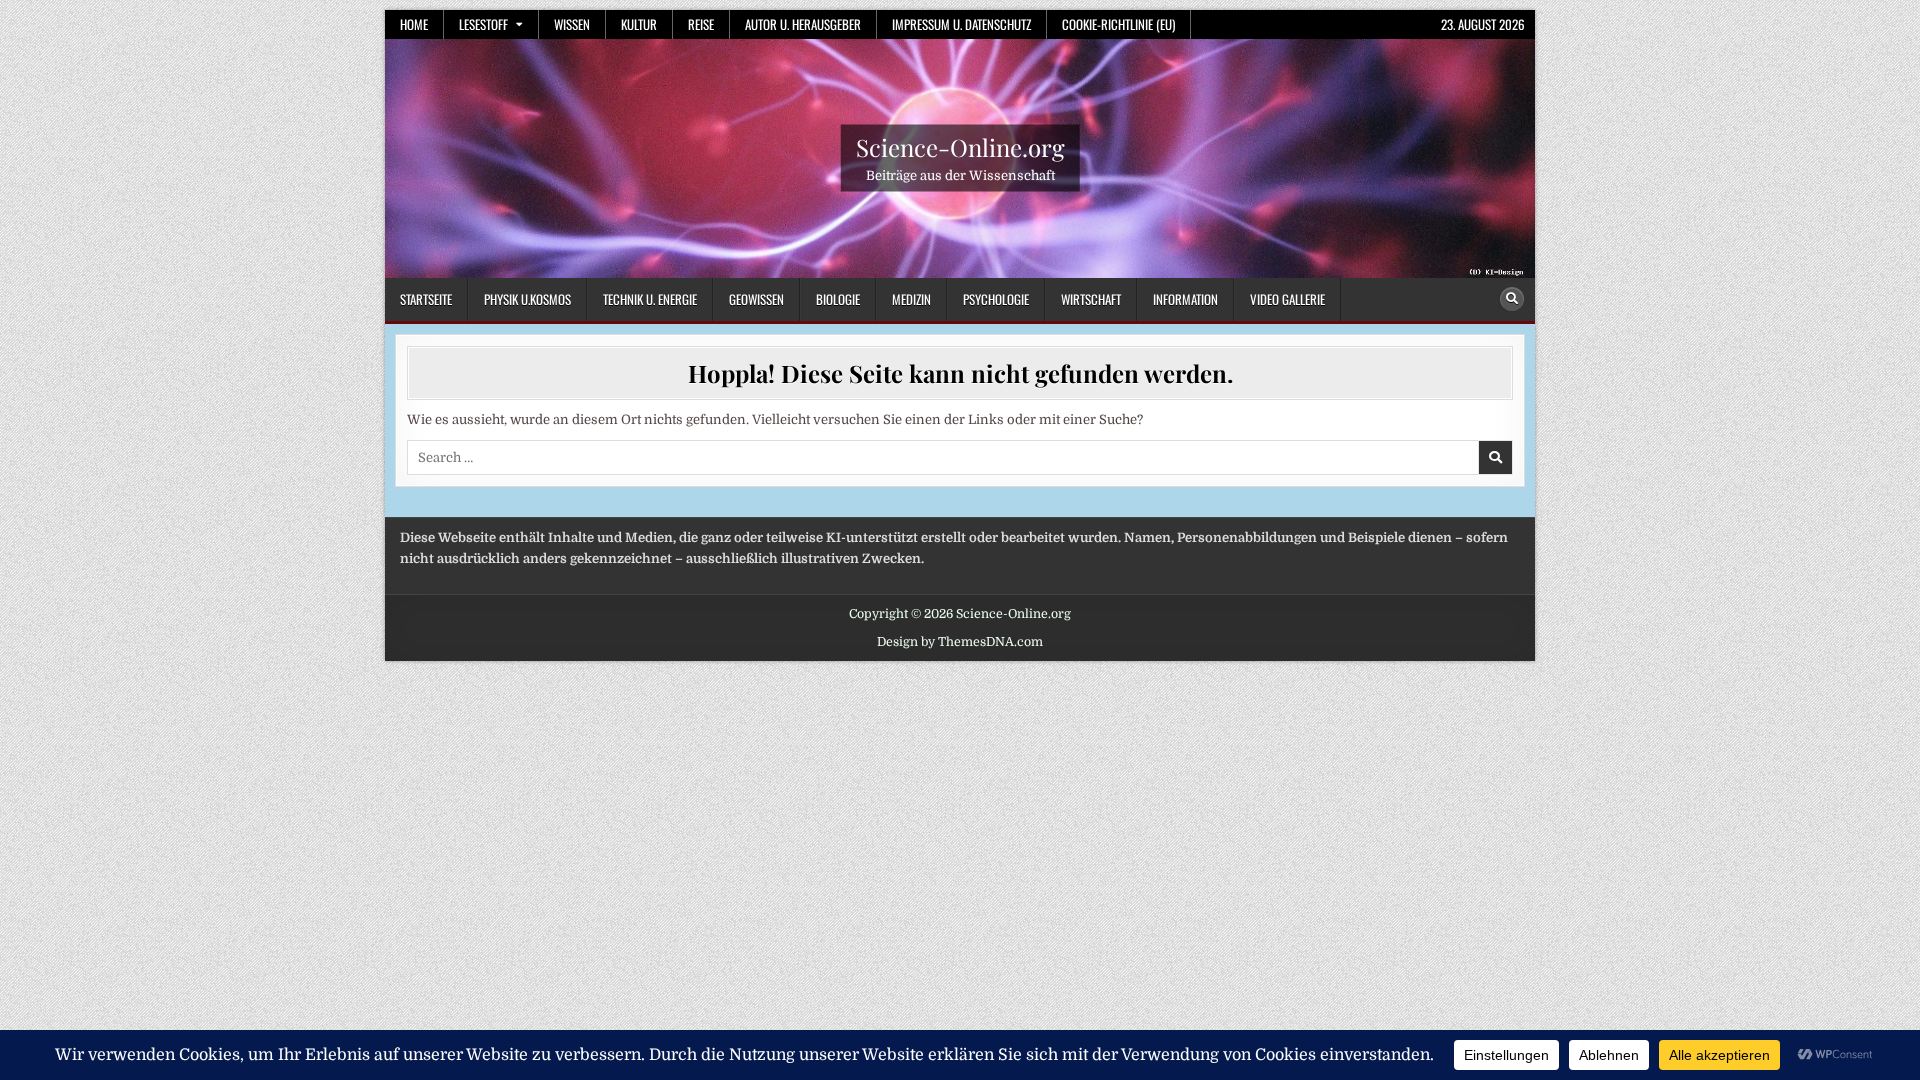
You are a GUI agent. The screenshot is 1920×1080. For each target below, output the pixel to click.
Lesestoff (483, 24)
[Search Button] (1512, 299)
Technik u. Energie (650, 299)
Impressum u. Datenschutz (961, 24)
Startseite (426, 299)
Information (1185, 299)
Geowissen (756, 299)
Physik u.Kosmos (527, 299)
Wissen (572, 24)
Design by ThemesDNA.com (960, 642)
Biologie (838, 299)
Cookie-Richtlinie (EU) (1118, 24)
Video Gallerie (1287, 299)
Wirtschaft (1091, 299)
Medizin (911, 299)
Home (414, 24)
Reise (701, 24)
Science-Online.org (960, 147)
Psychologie (996, 299)
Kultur (639, 24)
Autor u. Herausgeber (803, 24)
